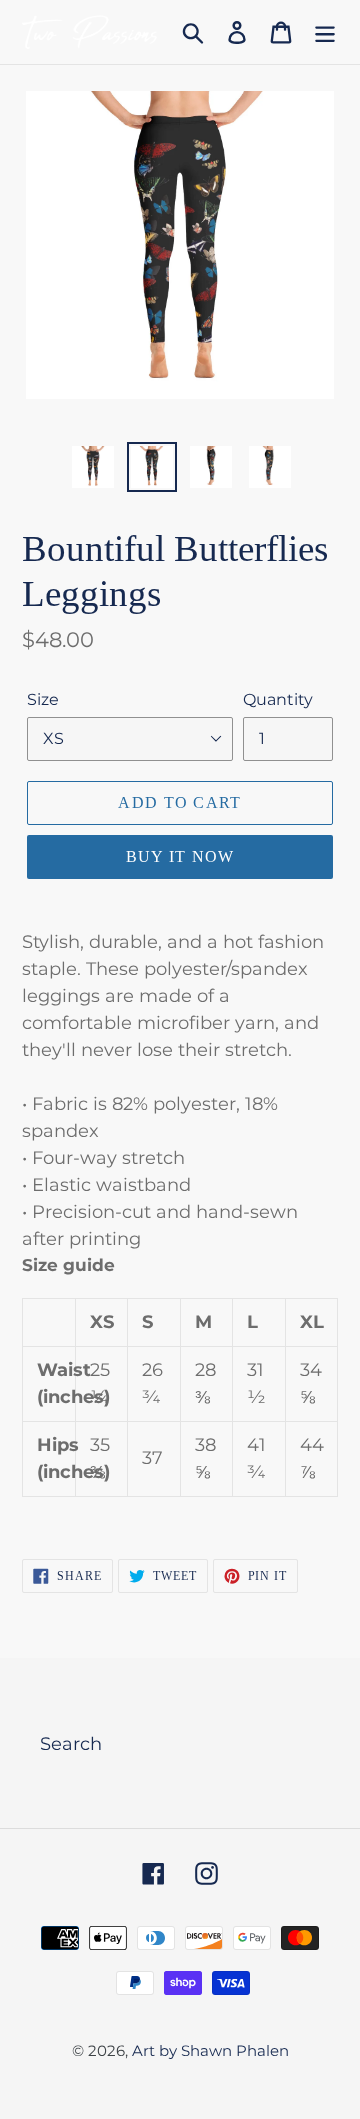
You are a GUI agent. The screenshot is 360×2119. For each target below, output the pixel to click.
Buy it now (180, 856)
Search (71, 1744)
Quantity (278, 699)
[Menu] (325, 32)
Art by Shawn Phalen (210, 2050)
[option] (92, 467)
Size (43, 699)
